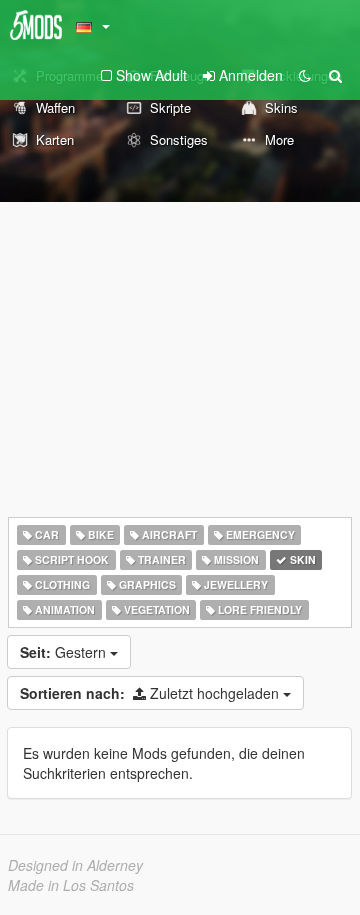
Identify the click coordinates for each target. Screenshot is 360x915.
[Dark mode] (305, 75)
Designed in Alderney (75, 865)
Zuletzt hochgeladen (151, 693)
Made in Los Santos (71, 885)
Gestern (65, 652)
